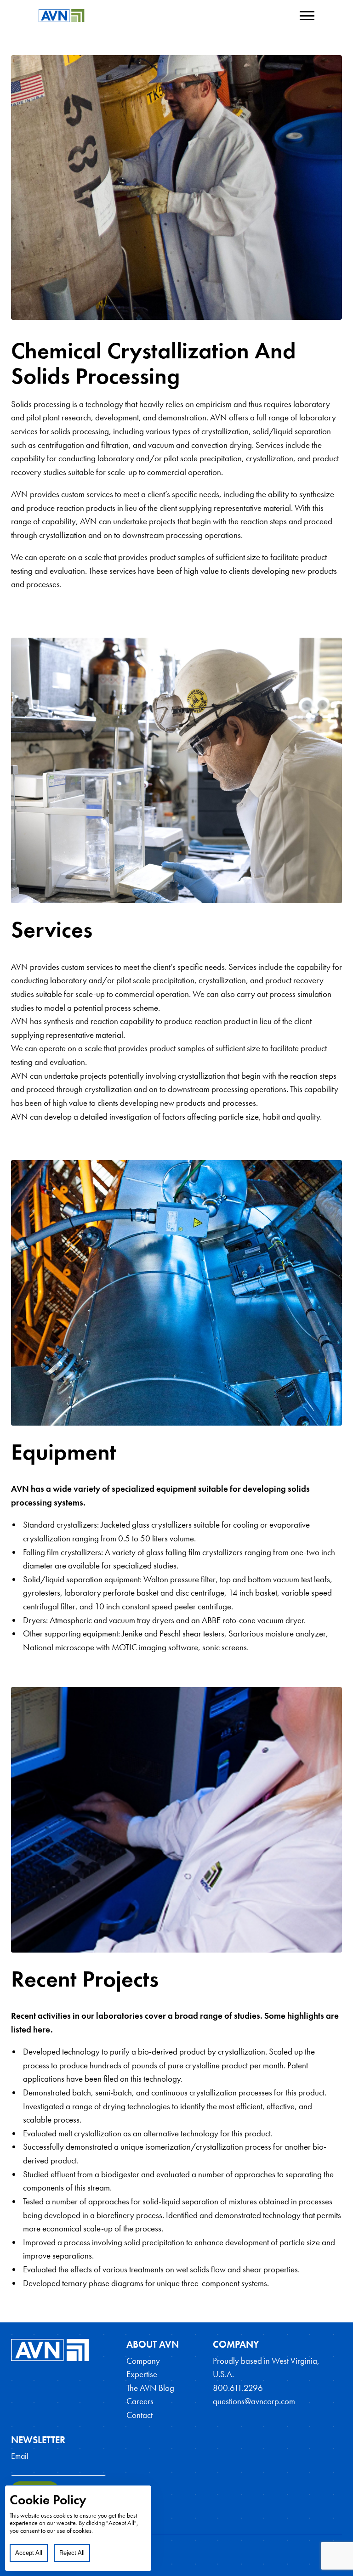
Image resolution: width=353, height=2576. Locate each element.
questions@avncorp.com (254, 2401)
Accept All (29, 2553)
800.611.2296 (238, 2388)
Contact (139, 2415)
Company (143, 2361)
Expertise (142, 2374)
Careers (140, 2401)
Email (20, 2456)
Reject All (72, 2553)
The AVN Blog (150, 2388)
